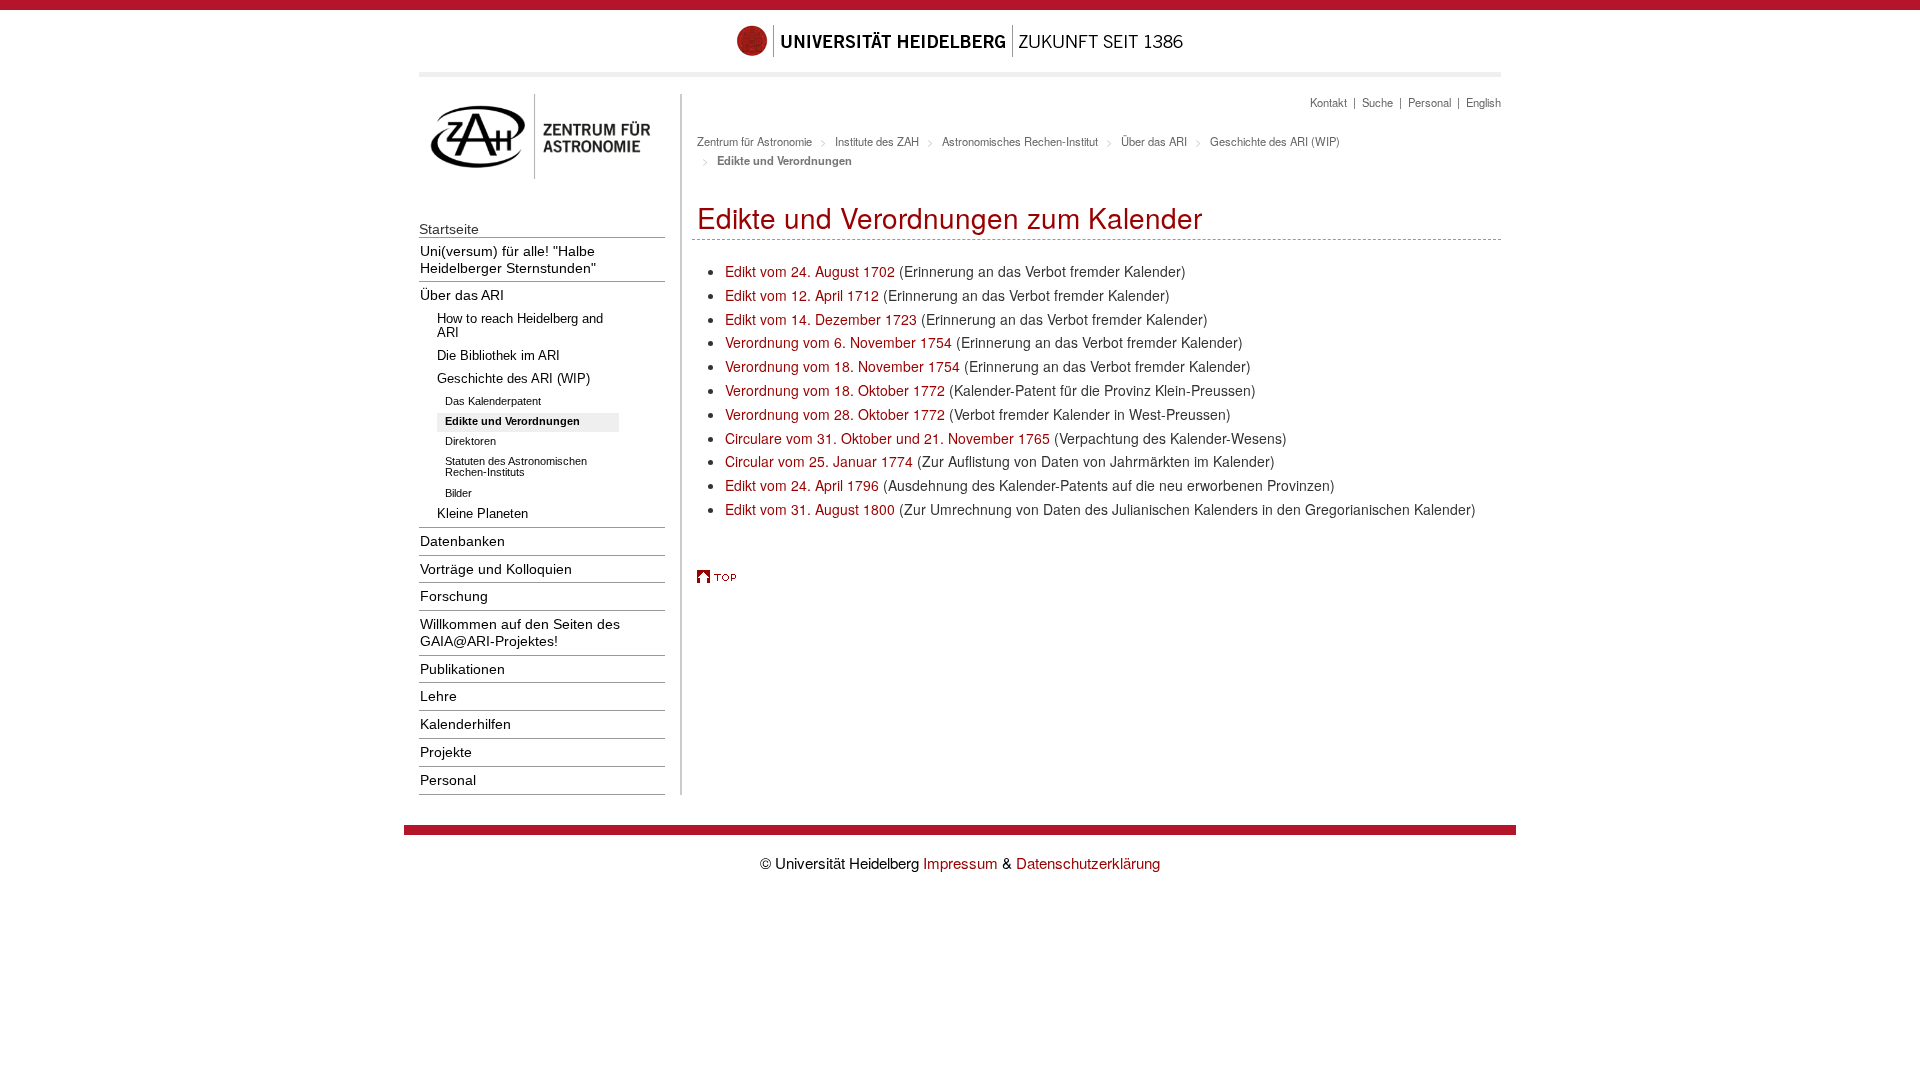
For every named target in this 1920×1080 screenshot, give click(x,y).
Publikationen (462, 669)
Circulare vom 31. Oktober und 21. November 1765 (887, 438)
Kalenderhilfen (465, 724)
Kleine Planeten (482, 514)
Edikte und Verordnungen (512, 421)
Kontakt (1328, 102)
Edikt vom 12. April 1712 (804, 295)
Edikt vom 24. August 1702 (810, 271)
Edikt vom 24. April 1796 (804, 485)
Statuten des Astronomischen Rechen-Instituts (516, 466)
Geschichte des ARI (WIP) (513, 379)
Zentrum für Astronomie (754, 141)
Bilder (458, 493)
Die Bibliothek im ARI (498, 356)
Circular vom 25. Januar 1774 (821, 461)
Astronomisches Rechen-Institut (1020, 141)
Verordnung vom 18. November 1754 (842, 366)
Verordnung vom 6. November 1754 (838, 342)
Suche (1377, 102)
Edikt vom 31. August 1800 (810, 509)
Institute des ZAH (877, 141)
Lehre (438, 696)
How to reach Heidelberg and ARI (520, 326)
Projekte (446, 752)
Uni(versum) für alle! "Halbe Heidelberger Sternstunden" (508, 259)
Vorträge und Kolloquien (496, 569)
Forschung (454, 596)
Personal (448, 780)
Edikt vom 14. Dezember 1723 (821, 319)
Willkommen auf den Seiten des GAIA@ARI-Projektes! (520, 632)
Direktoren (470, 441)
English (1483, 102)
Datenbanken (462, 541)
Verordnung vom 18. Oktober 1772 (835, 390)
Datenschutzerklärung (1088, 862)
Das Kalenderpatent (493, 401)
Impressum (962, 862)
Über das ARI (462, 295)
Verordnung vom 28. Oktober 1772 (835, 414)
